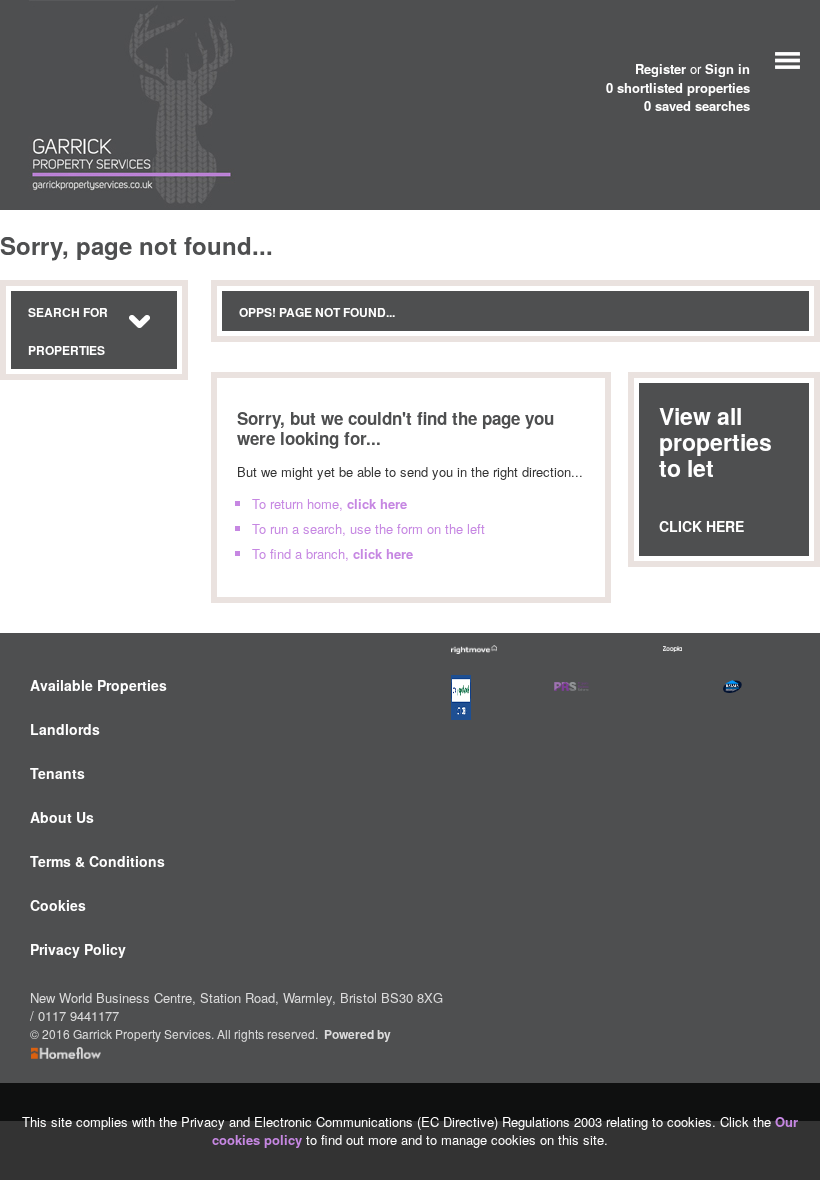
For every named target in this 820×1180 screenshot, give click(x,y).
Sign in (727, 68)
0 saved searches (697, 106)
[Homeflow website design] (322, 1034)
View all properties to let (715, 441)
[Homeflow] (66, 1052)
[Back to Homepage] (787, 58)
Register (660, 68)
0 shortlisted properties (678, 88)
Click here (701, 526)
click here (377, 503)
